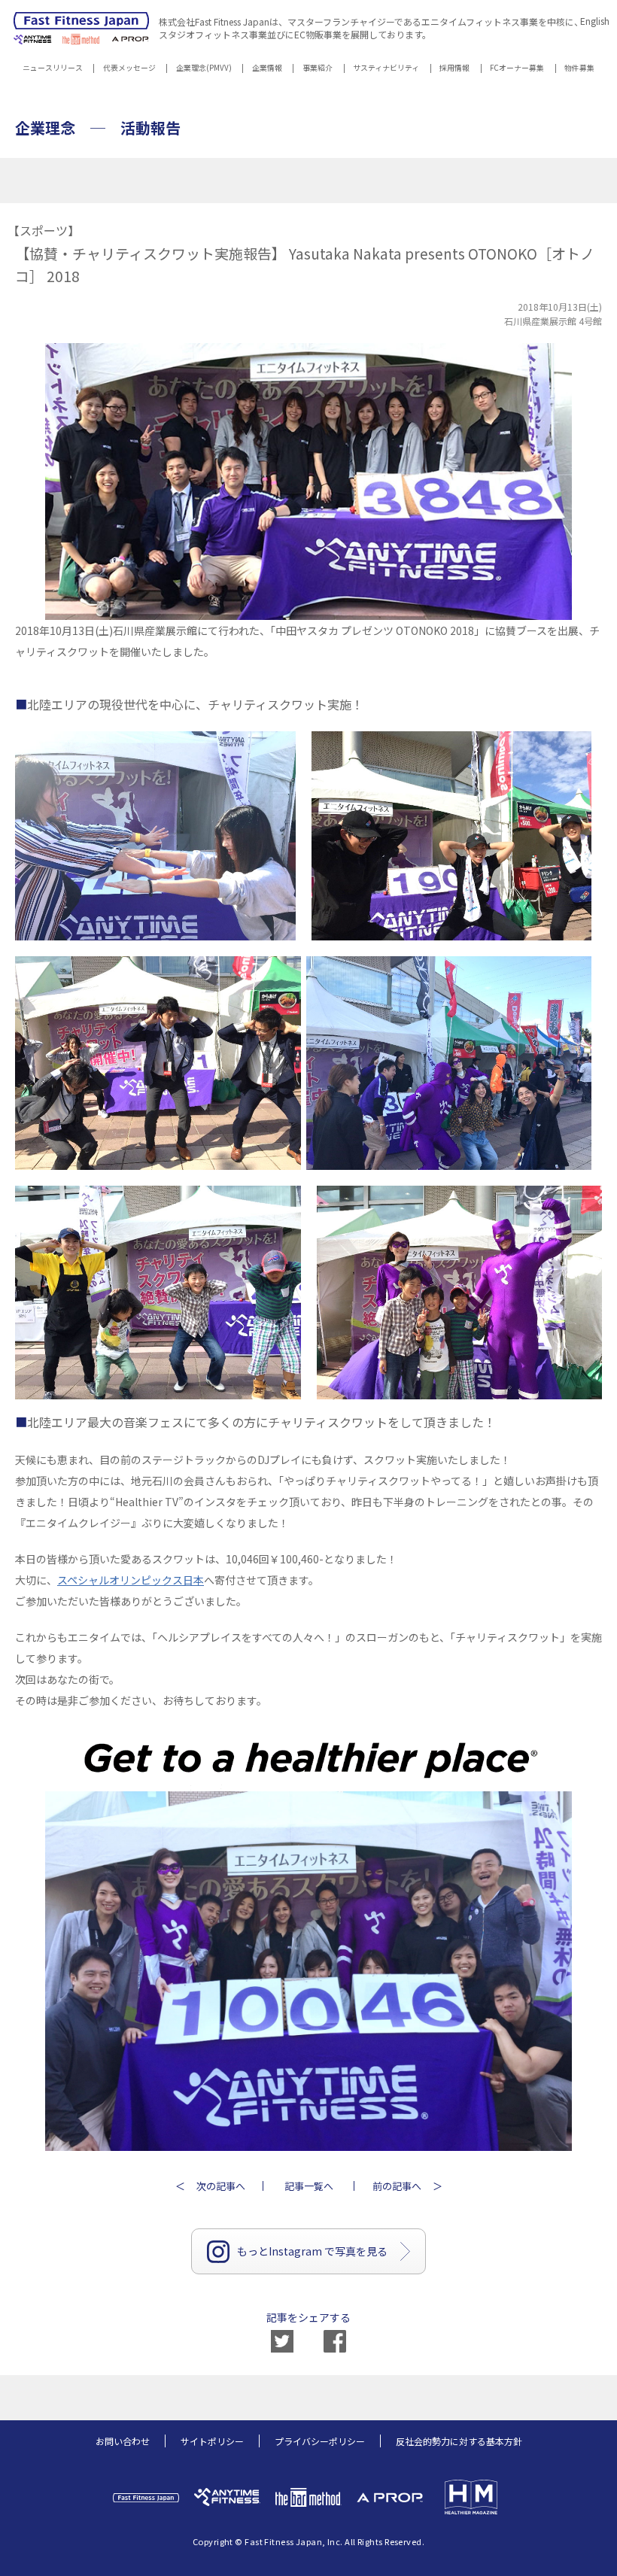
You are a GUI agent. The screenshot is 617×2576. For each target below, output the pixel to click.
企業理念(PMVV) (204, 69)
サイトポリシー (212, 2441)
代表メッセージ (129, 69)
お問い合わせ (123, 2441)
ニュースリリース (53, 69)
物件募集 (579, 69)
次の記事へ (221, 2186)
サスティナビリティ (386, 69)
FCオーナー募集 (517, 69)
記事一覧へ (309, 2186)
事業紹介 (318, 69)
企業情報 (267, 69)
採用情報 (454, 69)
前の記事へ (397, 2186)
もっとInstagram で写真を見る (312, 2251)
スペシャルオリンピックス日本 (131, 1580)
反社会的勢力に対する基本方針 (459, 2441)
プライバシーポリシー (320, 2441)
